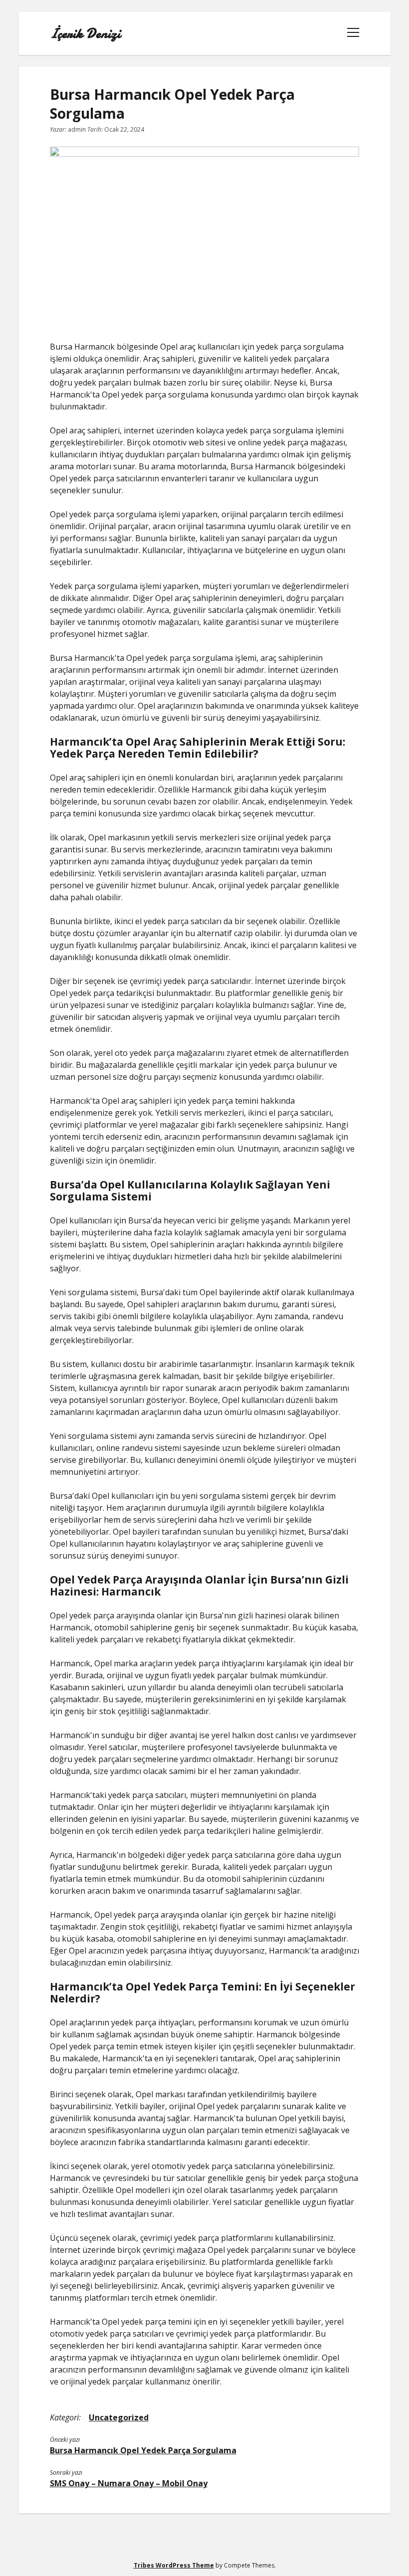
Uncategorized (119, 2417)
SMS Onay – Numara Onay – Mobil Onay (129, 2483)
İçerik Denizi (85, 33)
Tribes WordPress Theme (174, 2565)
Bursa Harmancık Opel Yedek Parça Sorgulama (143, 2450)
